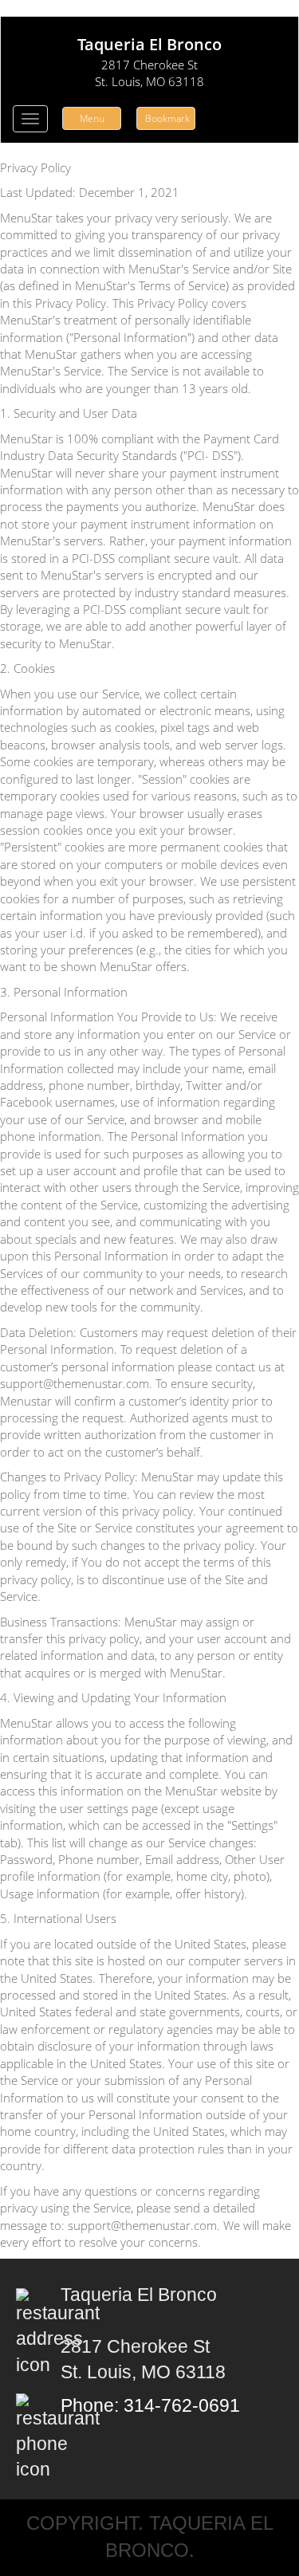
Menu (92, 118)
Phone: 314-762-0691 (150, 2406)
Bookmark (167, 118)
